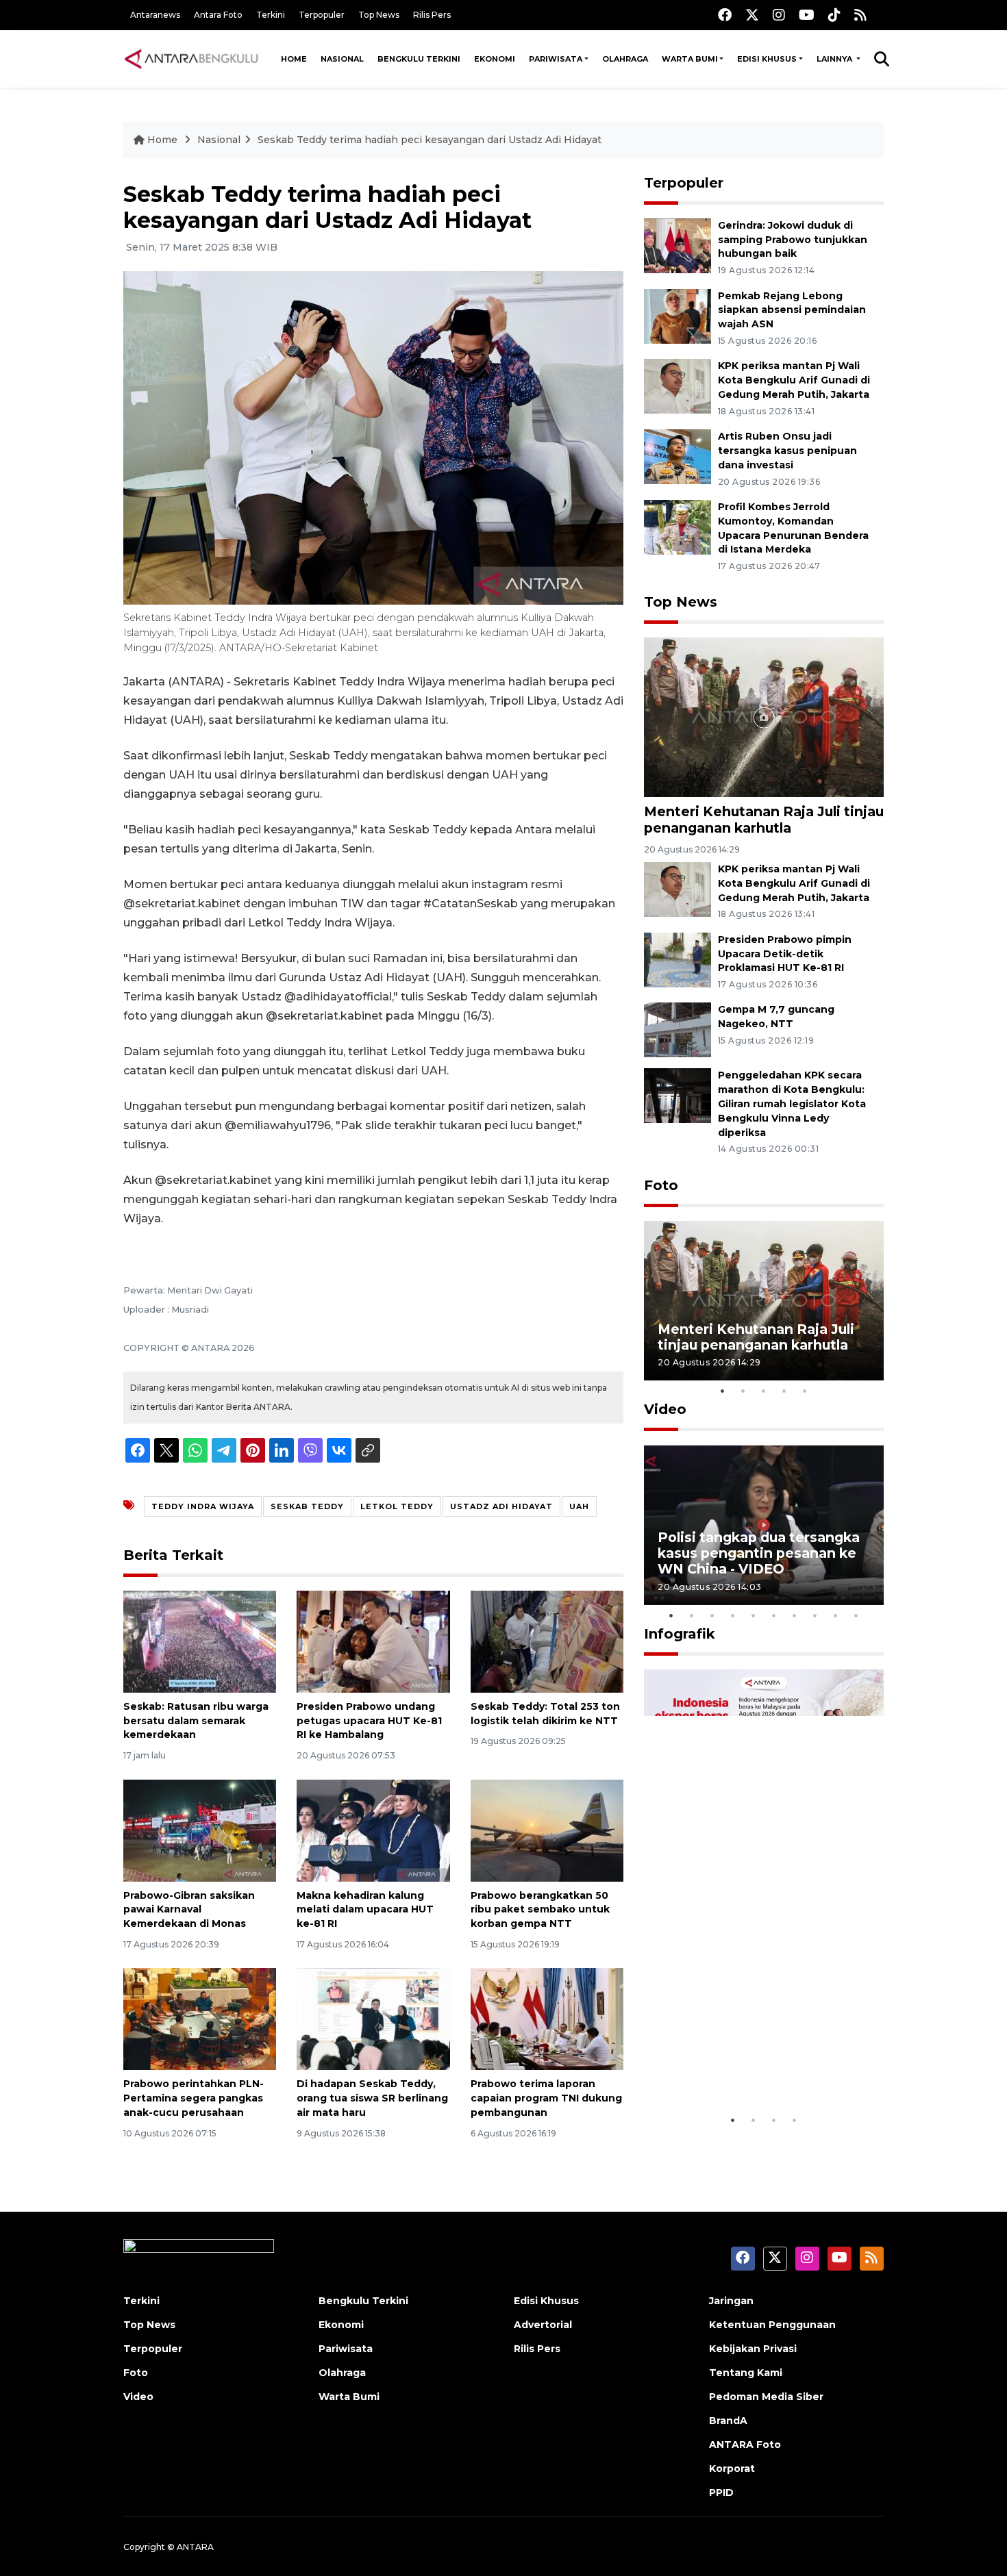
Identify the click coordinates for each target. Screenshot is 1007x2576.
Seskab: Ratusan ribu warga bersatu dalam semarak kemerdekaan (196, 1721)
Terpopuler (322, 15)
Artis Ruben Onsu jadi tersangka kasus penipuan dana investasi (787, 451)
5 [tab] (805, 1391)
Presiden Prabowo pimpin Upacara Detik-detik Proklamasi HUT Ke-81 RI (785, 954)
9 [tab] (836, 1615)
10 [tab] (856, 1615)
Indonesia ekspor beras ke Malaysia (749, 2065)
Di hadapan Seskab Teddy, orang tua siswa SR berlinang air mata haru (372, 2098)
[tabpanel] (764, 1301)
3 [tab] (764, 1391)
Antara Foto (218, 15)
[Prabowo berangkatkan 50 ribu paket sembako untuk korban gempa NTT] (547, 1829)
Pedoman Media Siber (766, 2397)
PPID (721, 2492)
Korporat (732, 2468)
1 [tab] (723, 1391)
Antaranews (155, 15)
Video (665, 1409)
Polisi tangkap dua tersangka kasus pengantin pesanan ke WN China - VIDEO (759, 1553)
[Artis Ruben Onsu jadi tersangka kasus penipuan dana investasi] (677, 456)
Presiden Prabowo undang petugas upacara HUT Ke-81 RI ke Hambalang (369, 1721)
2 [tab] (743, 1391)
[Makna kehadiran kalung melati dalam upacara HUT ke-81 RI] (373, 1829)
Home (294, 59)
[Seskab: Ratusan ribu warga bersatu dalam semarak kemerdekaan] (200, 1641)
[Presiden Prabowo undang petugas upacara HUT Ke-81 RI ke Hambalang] (373, 1641)
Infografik (680, 1634)
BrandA (728, 2421)
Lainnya (835, 59)
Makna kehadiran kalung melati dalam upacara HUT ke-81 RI (365, 1910)
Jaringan (731, 2301)
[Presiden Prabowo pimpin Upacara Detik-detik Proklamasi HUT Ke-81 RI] (677, 959)
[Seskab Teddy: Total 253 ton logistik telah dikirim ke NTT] (547, 1641)
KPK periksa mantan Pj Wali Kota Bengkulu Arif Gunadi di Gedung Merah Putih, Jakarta (794, 380)
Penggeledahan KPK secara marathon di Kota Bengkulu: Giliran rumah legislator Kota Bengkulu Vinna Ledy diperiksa (792, 1103)
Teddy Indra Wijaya (203, 1506)
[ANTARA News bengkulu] (192, 59)
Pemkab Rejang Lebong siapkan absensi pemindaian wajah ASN (792, 310)
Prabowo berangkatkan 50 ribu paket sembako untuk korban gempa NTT (540, 1910)
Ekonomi (495, 59)
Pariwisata (556, 59)
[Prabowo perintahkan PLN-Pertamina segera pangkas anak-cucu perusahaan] (200, 2018)
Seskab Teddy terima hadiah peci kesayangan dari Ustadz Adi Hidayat (430, 140)
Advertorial (543, 2325)
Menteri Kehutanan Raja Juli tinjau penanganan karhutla (764, 819)
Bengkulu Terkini (419, 59)
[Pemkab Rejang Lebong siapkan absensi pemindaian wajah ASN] (677, 315)
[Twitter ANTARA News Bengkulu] (752, 15)
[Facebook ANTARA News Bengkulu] (725, 15)
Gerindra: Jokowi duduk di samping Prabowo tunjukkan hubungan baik (793, 240)
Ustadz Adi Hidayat (501, 1506)
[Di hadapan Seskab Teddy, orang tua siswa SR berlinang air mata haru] (373, 2018)
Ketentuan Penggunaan (772, 2325)
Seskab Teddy (307, 1506)
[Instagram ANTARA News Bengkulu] (779, 15)
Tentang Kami (746, 2373)
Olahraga (625, 59)
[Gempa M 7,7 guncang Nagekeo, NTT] (677, 1030)
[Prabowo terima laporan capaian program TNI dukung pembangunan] (547, 2018)
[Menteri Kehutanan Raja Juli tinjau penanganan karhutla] (764, 717)
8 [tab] (815, 1615)
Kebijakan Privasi (753, 2349)
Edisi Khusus (767, 59)
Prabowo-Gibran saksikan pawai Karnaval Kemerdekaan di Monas (189, 1910)
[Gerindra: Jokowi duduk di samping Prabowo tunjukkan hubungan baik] (677, 245)
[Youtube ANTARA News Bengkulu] (807, 15)
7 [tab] (795, 1615)
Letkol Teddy (397, 1506)
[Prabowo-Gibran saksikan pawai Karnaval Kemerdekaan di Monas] (200, 1829)
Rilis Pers (432, 15)
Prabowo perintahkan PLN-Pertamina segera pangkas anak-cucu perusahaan (194, 2098)
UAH (579, 1506)
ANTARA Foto (745, 2445)
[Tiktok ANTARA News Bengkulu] (834, 15)
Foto (661, 1185)
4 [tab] (784, 1391)
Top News (379, 15)
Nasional (342, 59)
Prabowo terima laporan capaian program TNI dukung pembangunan (546, 2098)
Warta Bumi (690, 59)
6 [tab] (774, 1615)
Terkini (271, 15)
